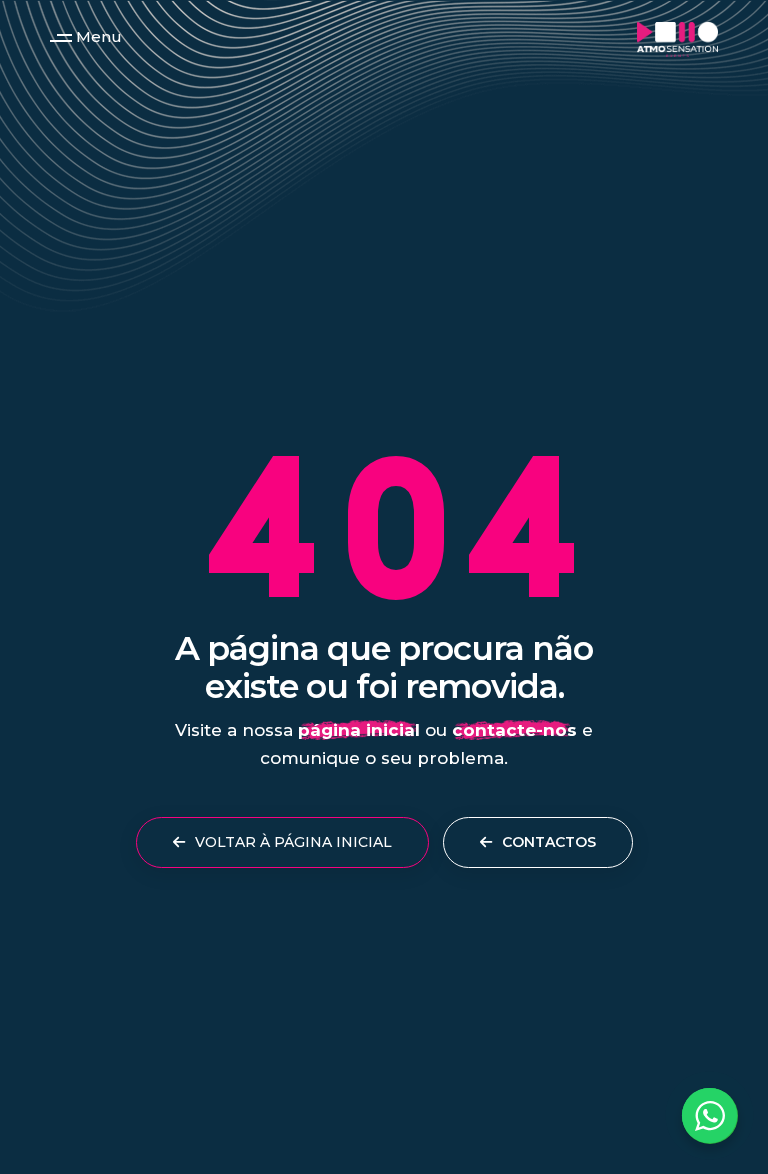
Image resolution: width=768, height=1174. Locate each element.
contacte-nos (514, 730)
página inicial (359, 730)
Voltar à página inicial (291, 842)
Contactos (547, 842)
